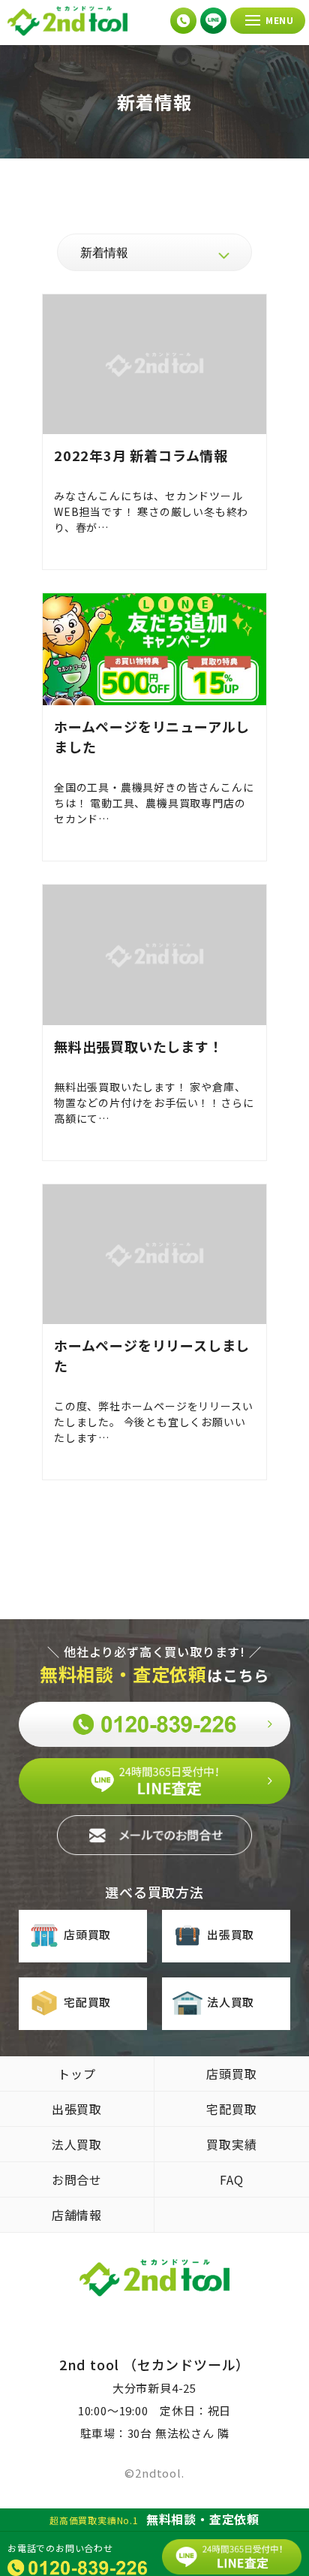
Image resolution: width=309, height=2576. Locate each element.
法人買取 (231, 2002)
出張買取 (231, 1934)
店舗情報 (77, 2215)
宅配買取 (87, 2002)
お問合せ (77, 2179)
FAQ (231, 2179)
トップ (76, 2074)
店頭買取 (87, 1934)
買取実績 (231, 2144)
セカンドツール (67, 21)
